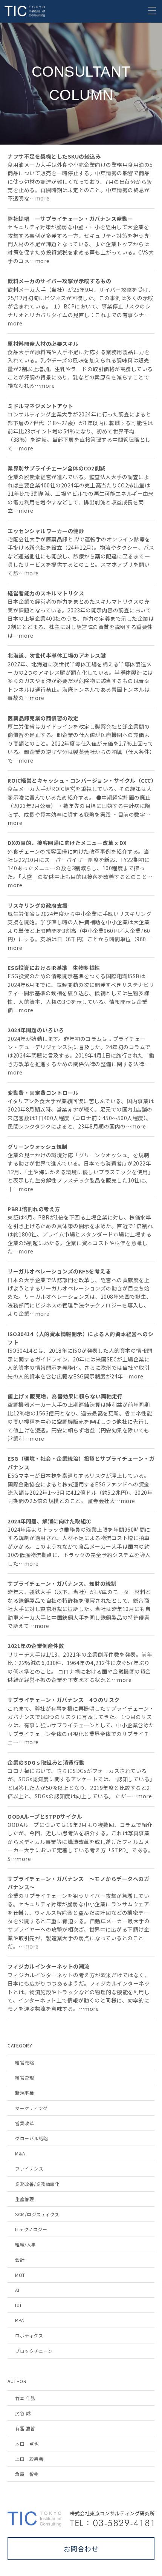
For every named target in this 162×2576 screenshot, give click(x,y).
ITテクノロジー (31, 2229)
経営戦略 (24, 2062)
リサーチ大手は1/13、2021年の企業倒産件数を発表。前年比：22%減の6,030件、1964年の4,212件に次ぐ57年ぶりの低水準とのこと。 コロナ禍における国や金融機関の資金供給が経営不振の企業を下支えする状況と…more (80, 1663)
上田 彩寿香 (29, 2459)
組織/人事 (26, 2244)
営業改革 (24, 2123)
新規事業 (24, 2093)
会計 (20, 2259)
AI (17, 2290)
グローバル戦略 (32, 2138)
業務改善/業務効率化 (37, 2184)
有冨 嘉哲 (25, 2428)
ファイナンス (29, 2168)
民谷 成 (23, 2413)
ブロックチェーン (34, 2351)
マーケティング (31, 2108)
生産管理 (24, 2199)
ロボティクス (29, 2335)
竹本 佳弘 (25, 2398)
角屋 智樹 (27, 2474)
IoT (19, 2305)
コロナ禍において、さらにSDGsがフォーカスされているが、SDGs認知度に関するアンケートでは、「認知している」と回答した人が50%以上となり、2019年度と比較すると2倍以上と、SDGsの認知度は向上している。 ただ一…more (80, 1779)
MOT (20, 2275)
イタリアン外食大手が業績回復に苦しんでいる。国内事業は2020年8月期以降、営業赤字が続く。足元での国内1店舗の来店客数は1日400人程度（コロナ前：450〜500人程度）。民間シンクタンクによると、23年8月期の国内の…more (81, 1110)
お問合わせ (81, 2548)
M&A (20, 2153)
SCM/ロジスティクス (37, 2214)
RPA (20, 2320)
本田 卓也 (27, 2444)
